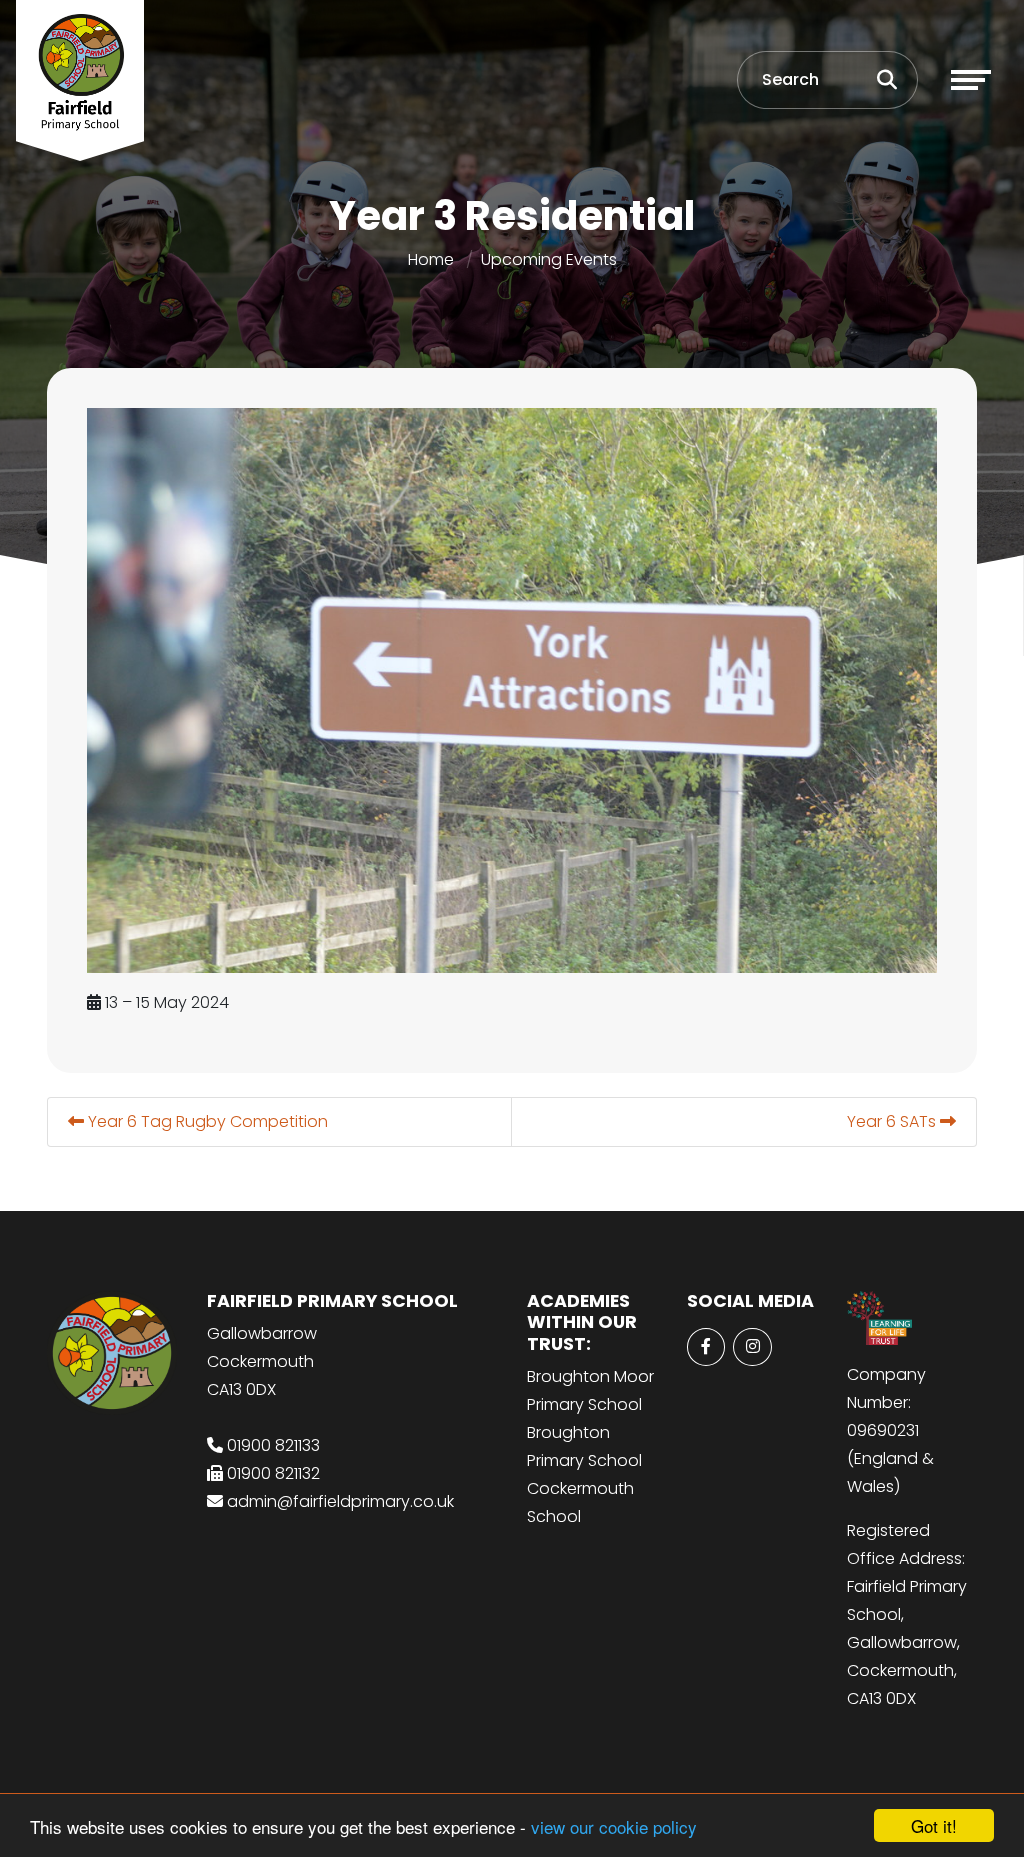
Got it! (934, 1825)
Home (431, 259)
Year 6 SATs (893, 1121)
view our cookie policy (614, 1826)
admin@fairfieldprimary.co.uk (340, 1501)
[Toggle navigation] (971, 80)
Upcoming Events (549, 259)
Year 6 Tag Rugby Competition (206, 1121)
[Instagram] (752, 1347)
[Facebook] (706, 1347)
